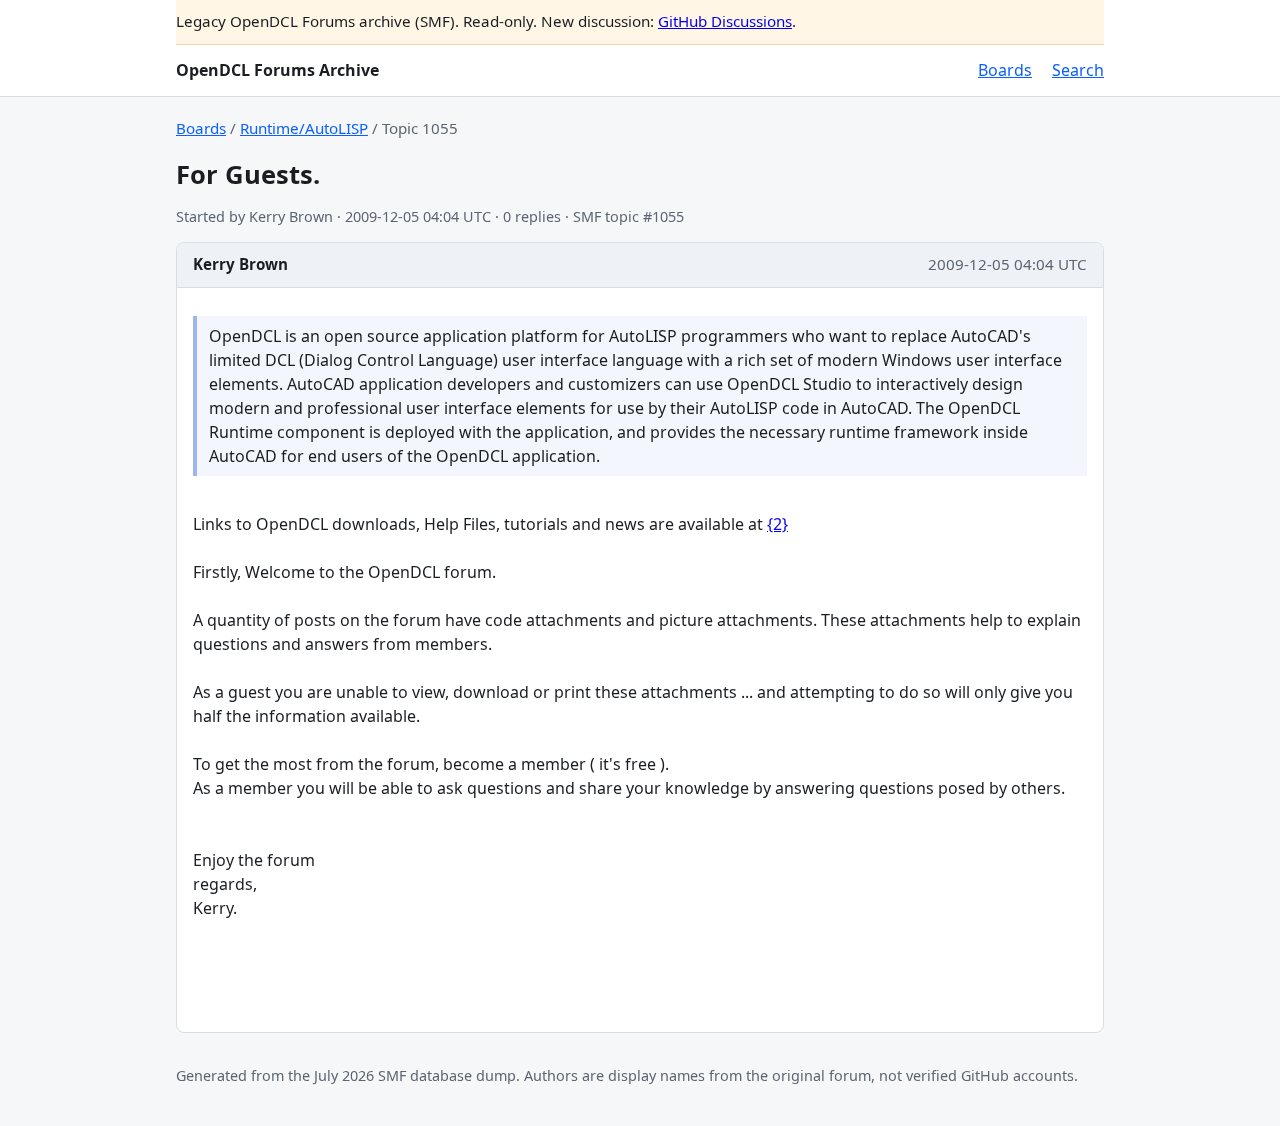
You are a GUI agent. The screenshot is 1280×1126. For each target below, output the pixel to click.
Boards (1005, 70)
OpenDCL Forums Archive (277, 70)
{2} (777, 524)
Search (1078, 70)
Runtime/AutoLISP (304, 128)
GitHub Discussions (725, 21)
